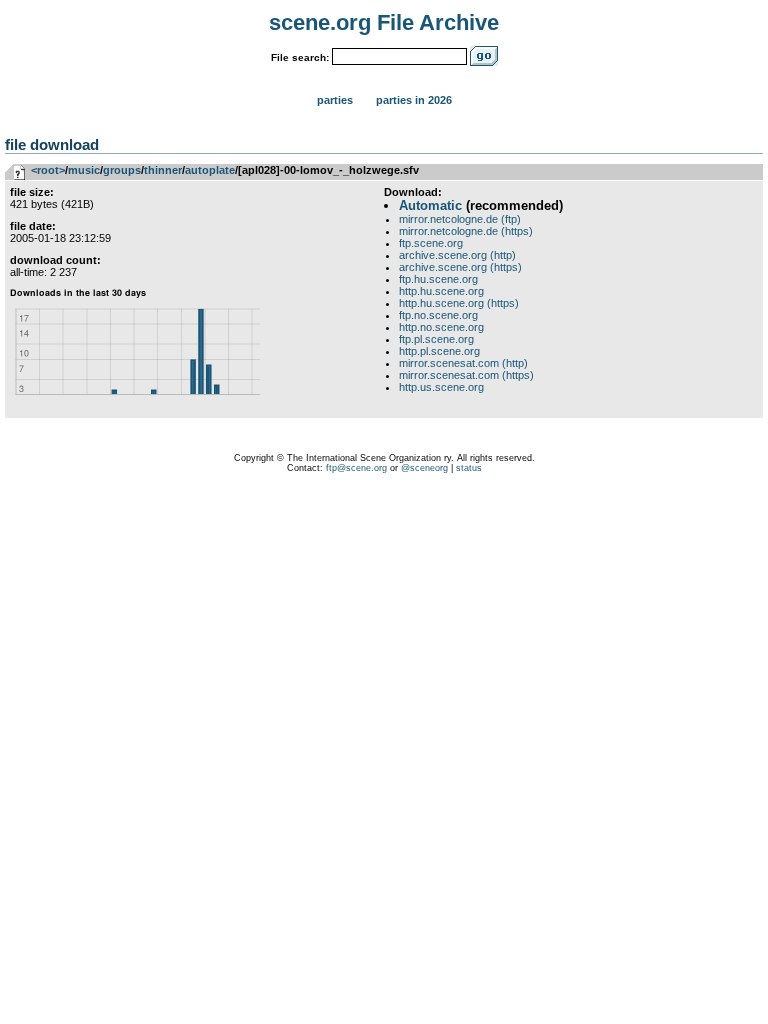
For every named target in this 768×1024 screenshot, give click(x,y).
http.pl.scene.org (439, 351)
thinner (163, 170)
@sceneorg (424, 468)
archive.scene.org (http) (457, 255)
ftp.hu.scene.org (438, 279)
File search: (300, 57)
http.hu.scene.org (441, 291)
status (469, 468)
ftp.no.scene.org (438, 315)
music (84, 170)
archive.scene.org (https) (460, 267)
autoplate (210, 170)
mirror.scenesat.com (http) (463, 363)
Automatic (430, 205)
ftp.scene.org (431, 243)
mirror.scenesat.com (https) (466, 375)
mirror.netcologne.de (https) (466, 231)
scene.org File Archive (384, 22)
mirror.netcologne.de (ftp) (460, 219)
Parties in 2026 (414, 100)
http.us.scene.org (441, 387)
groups (122, 170)
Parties (335, 100)
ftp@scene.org (356, 468)
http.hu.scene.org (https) (459, 303)
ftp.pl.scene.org (436, 339)
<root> (48, 170)
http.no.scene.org (441, 327)
